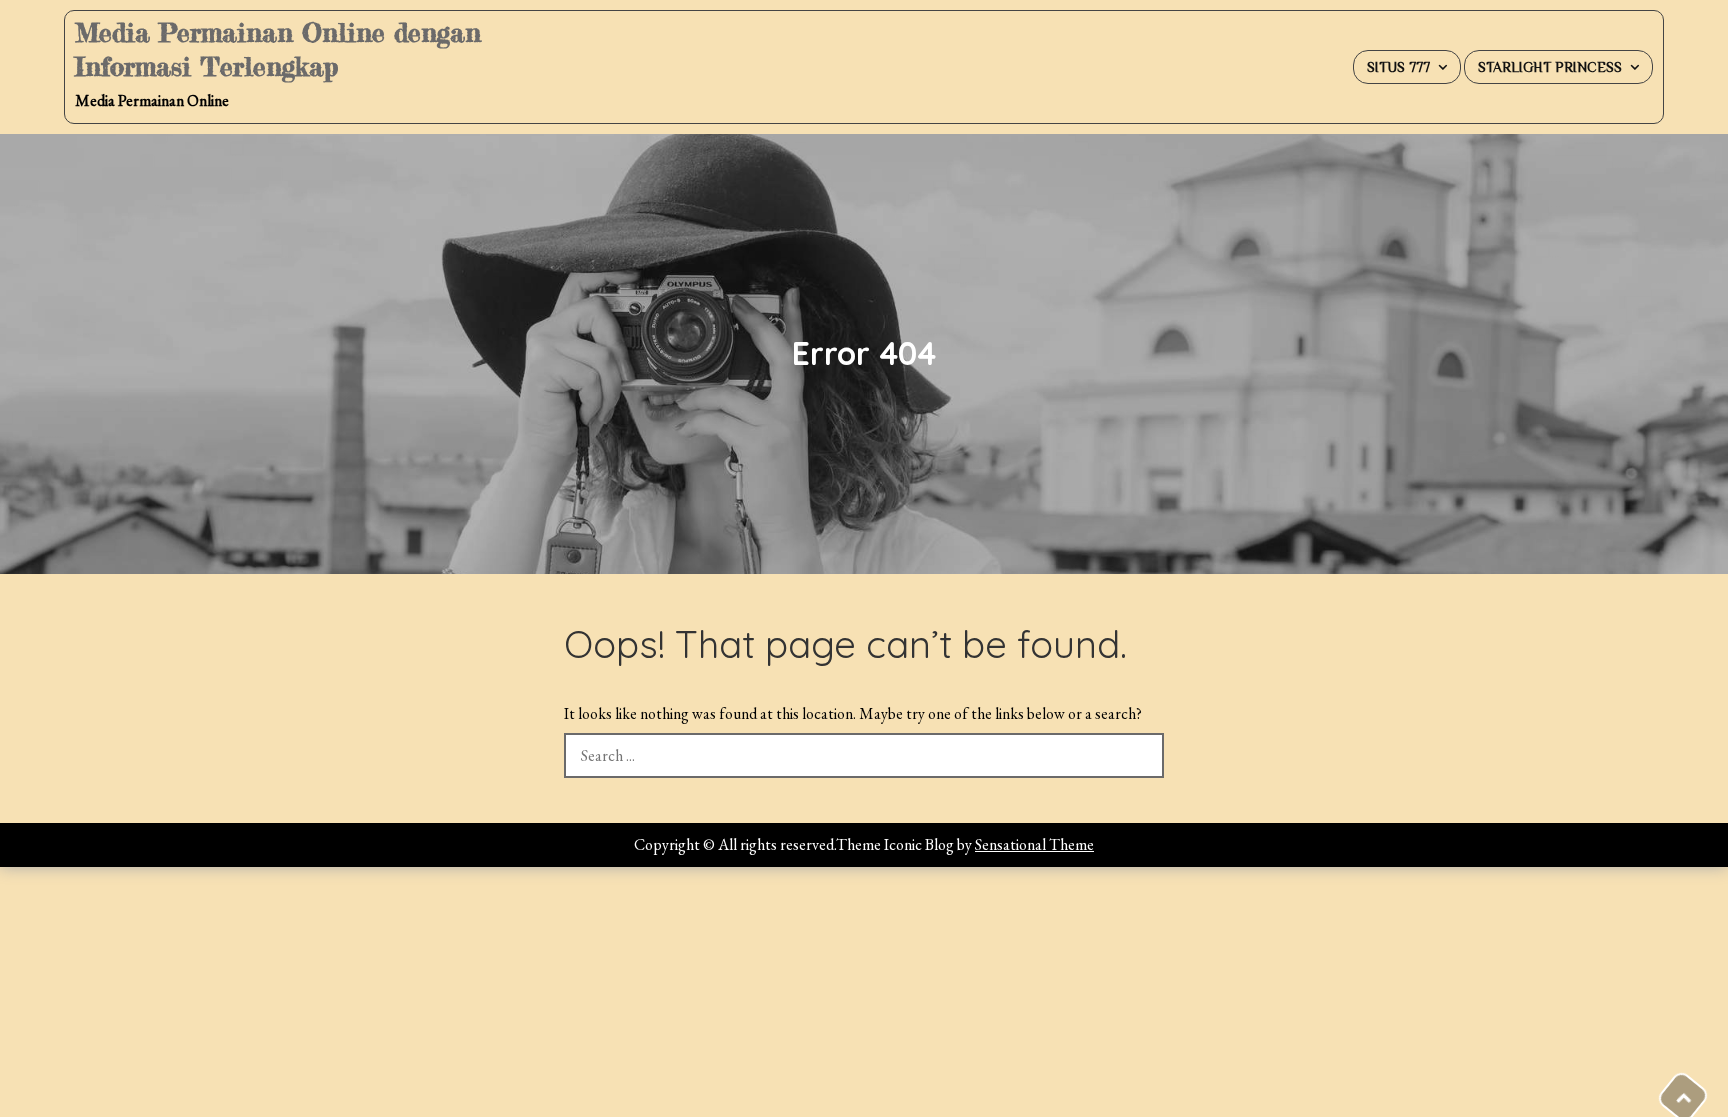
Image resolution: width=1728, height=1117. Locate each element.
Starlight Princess (1550, 67)
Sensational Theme (1034, 844)
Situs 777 (1398, 67)
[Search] (1141, 755)
